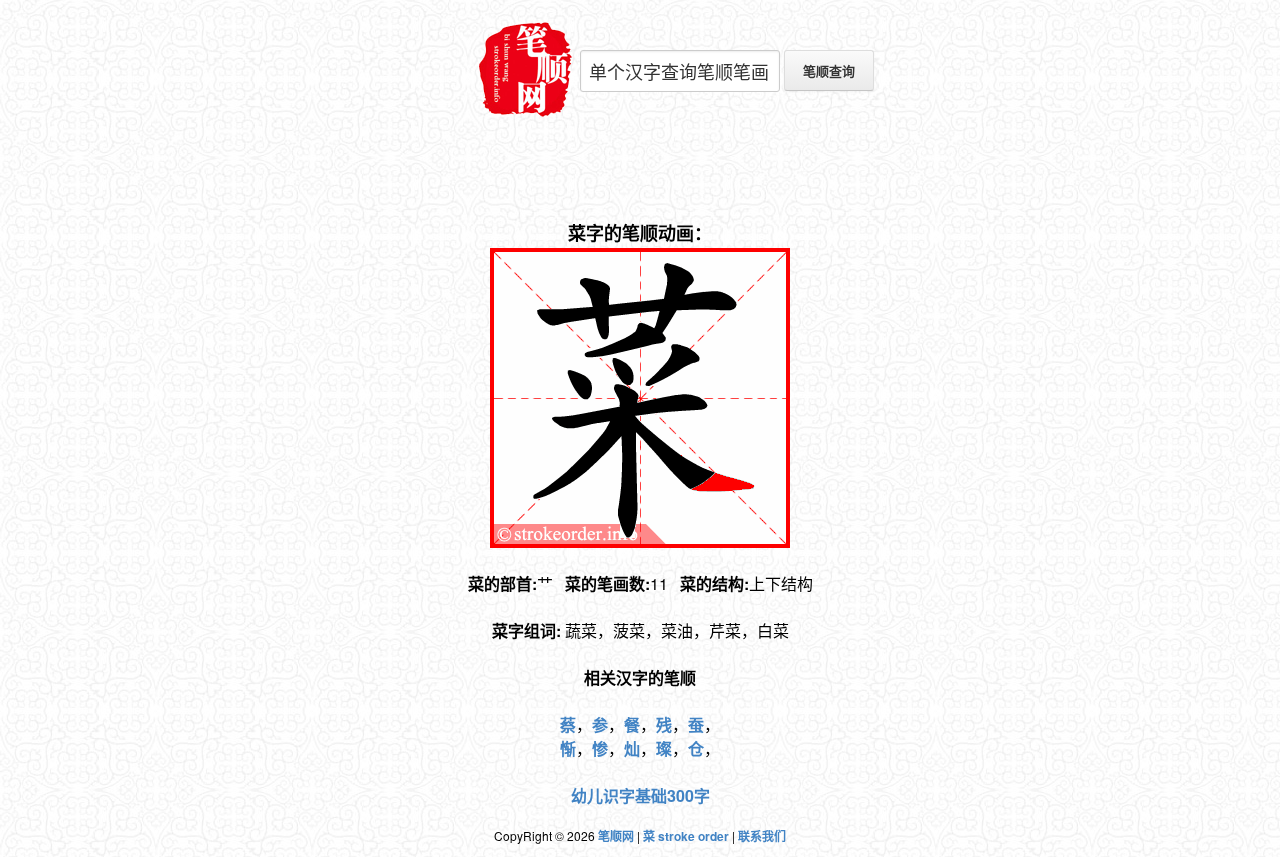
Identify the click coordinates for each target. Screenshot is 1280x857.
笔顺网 (616, 836)
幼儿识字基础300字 (640, 795)
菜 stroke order (686, 836)
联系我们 (762, 836)
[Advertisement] (640, 170)
